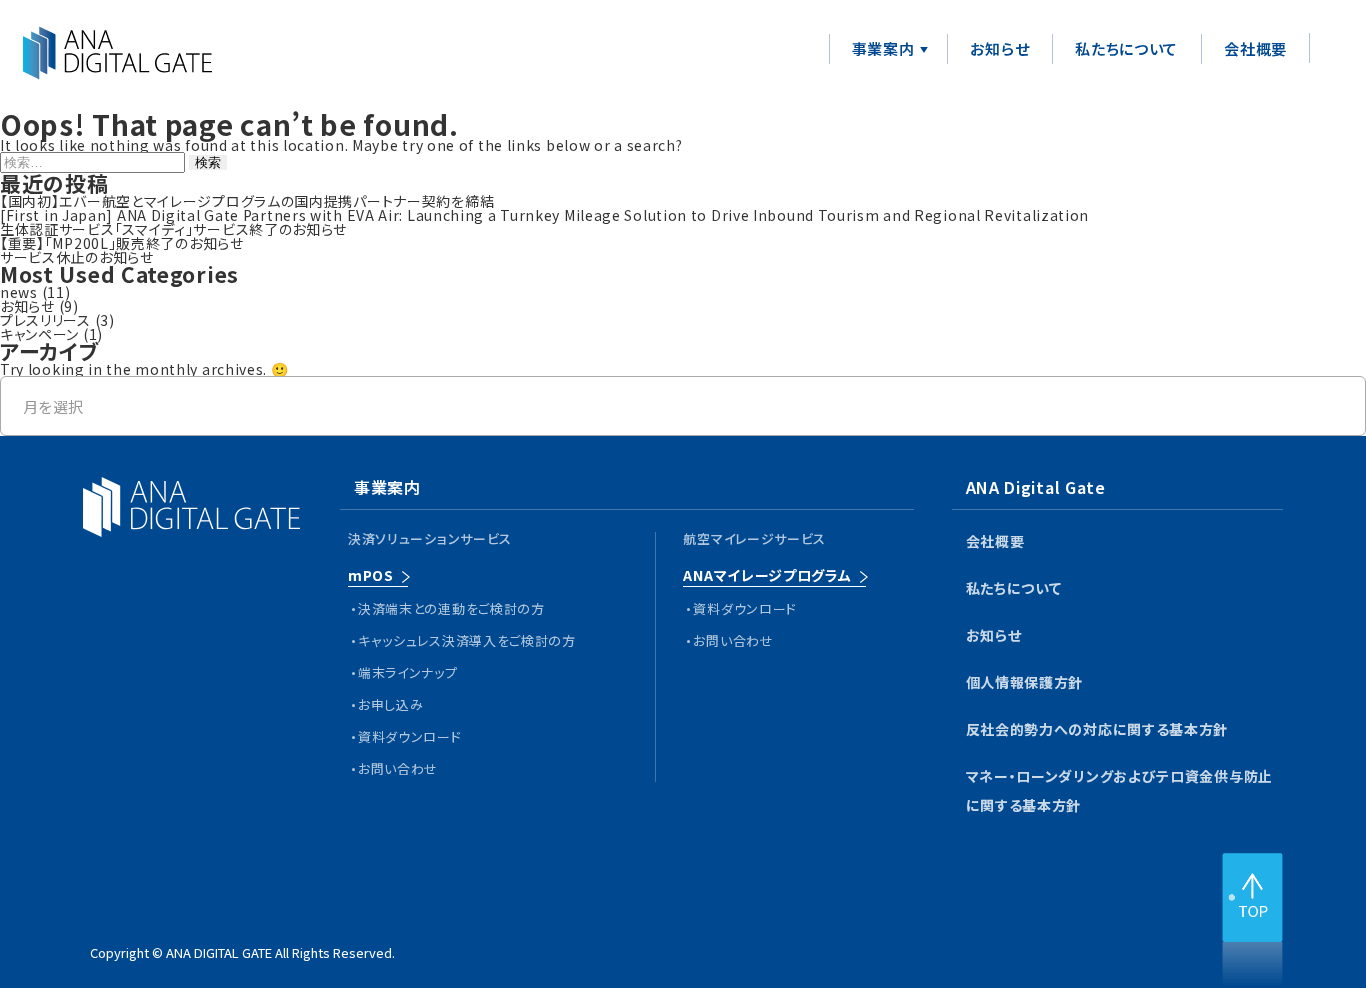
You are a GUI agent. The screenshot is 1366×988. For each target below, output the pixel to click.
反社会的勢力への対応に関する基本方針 (1097, 729)
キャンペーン (39, 334)
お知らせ (999, 48)
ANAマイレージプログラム (767, 575)
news (19, 292)
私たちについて (1126, 48)
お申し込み (391, 704)
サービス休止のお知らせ (77, 257)
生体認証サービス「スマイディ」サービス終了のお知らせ (173, 229)
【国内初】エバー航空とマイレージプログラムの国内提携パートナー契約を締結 (247, 201)
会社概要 (1255, 48)
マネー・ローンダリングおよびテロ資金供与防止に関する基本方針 (1119, 790)
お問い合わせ (398, 768)
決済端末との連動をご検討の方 (451, 608)
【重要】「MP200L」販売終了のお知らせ (122, 243)
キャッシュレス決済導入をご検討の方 (467, 640)
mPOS (371, 575)
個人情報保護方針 (1025, 682)
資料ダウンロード (410, 736)
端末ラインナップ (408, 672)
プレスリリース (45, 320)
